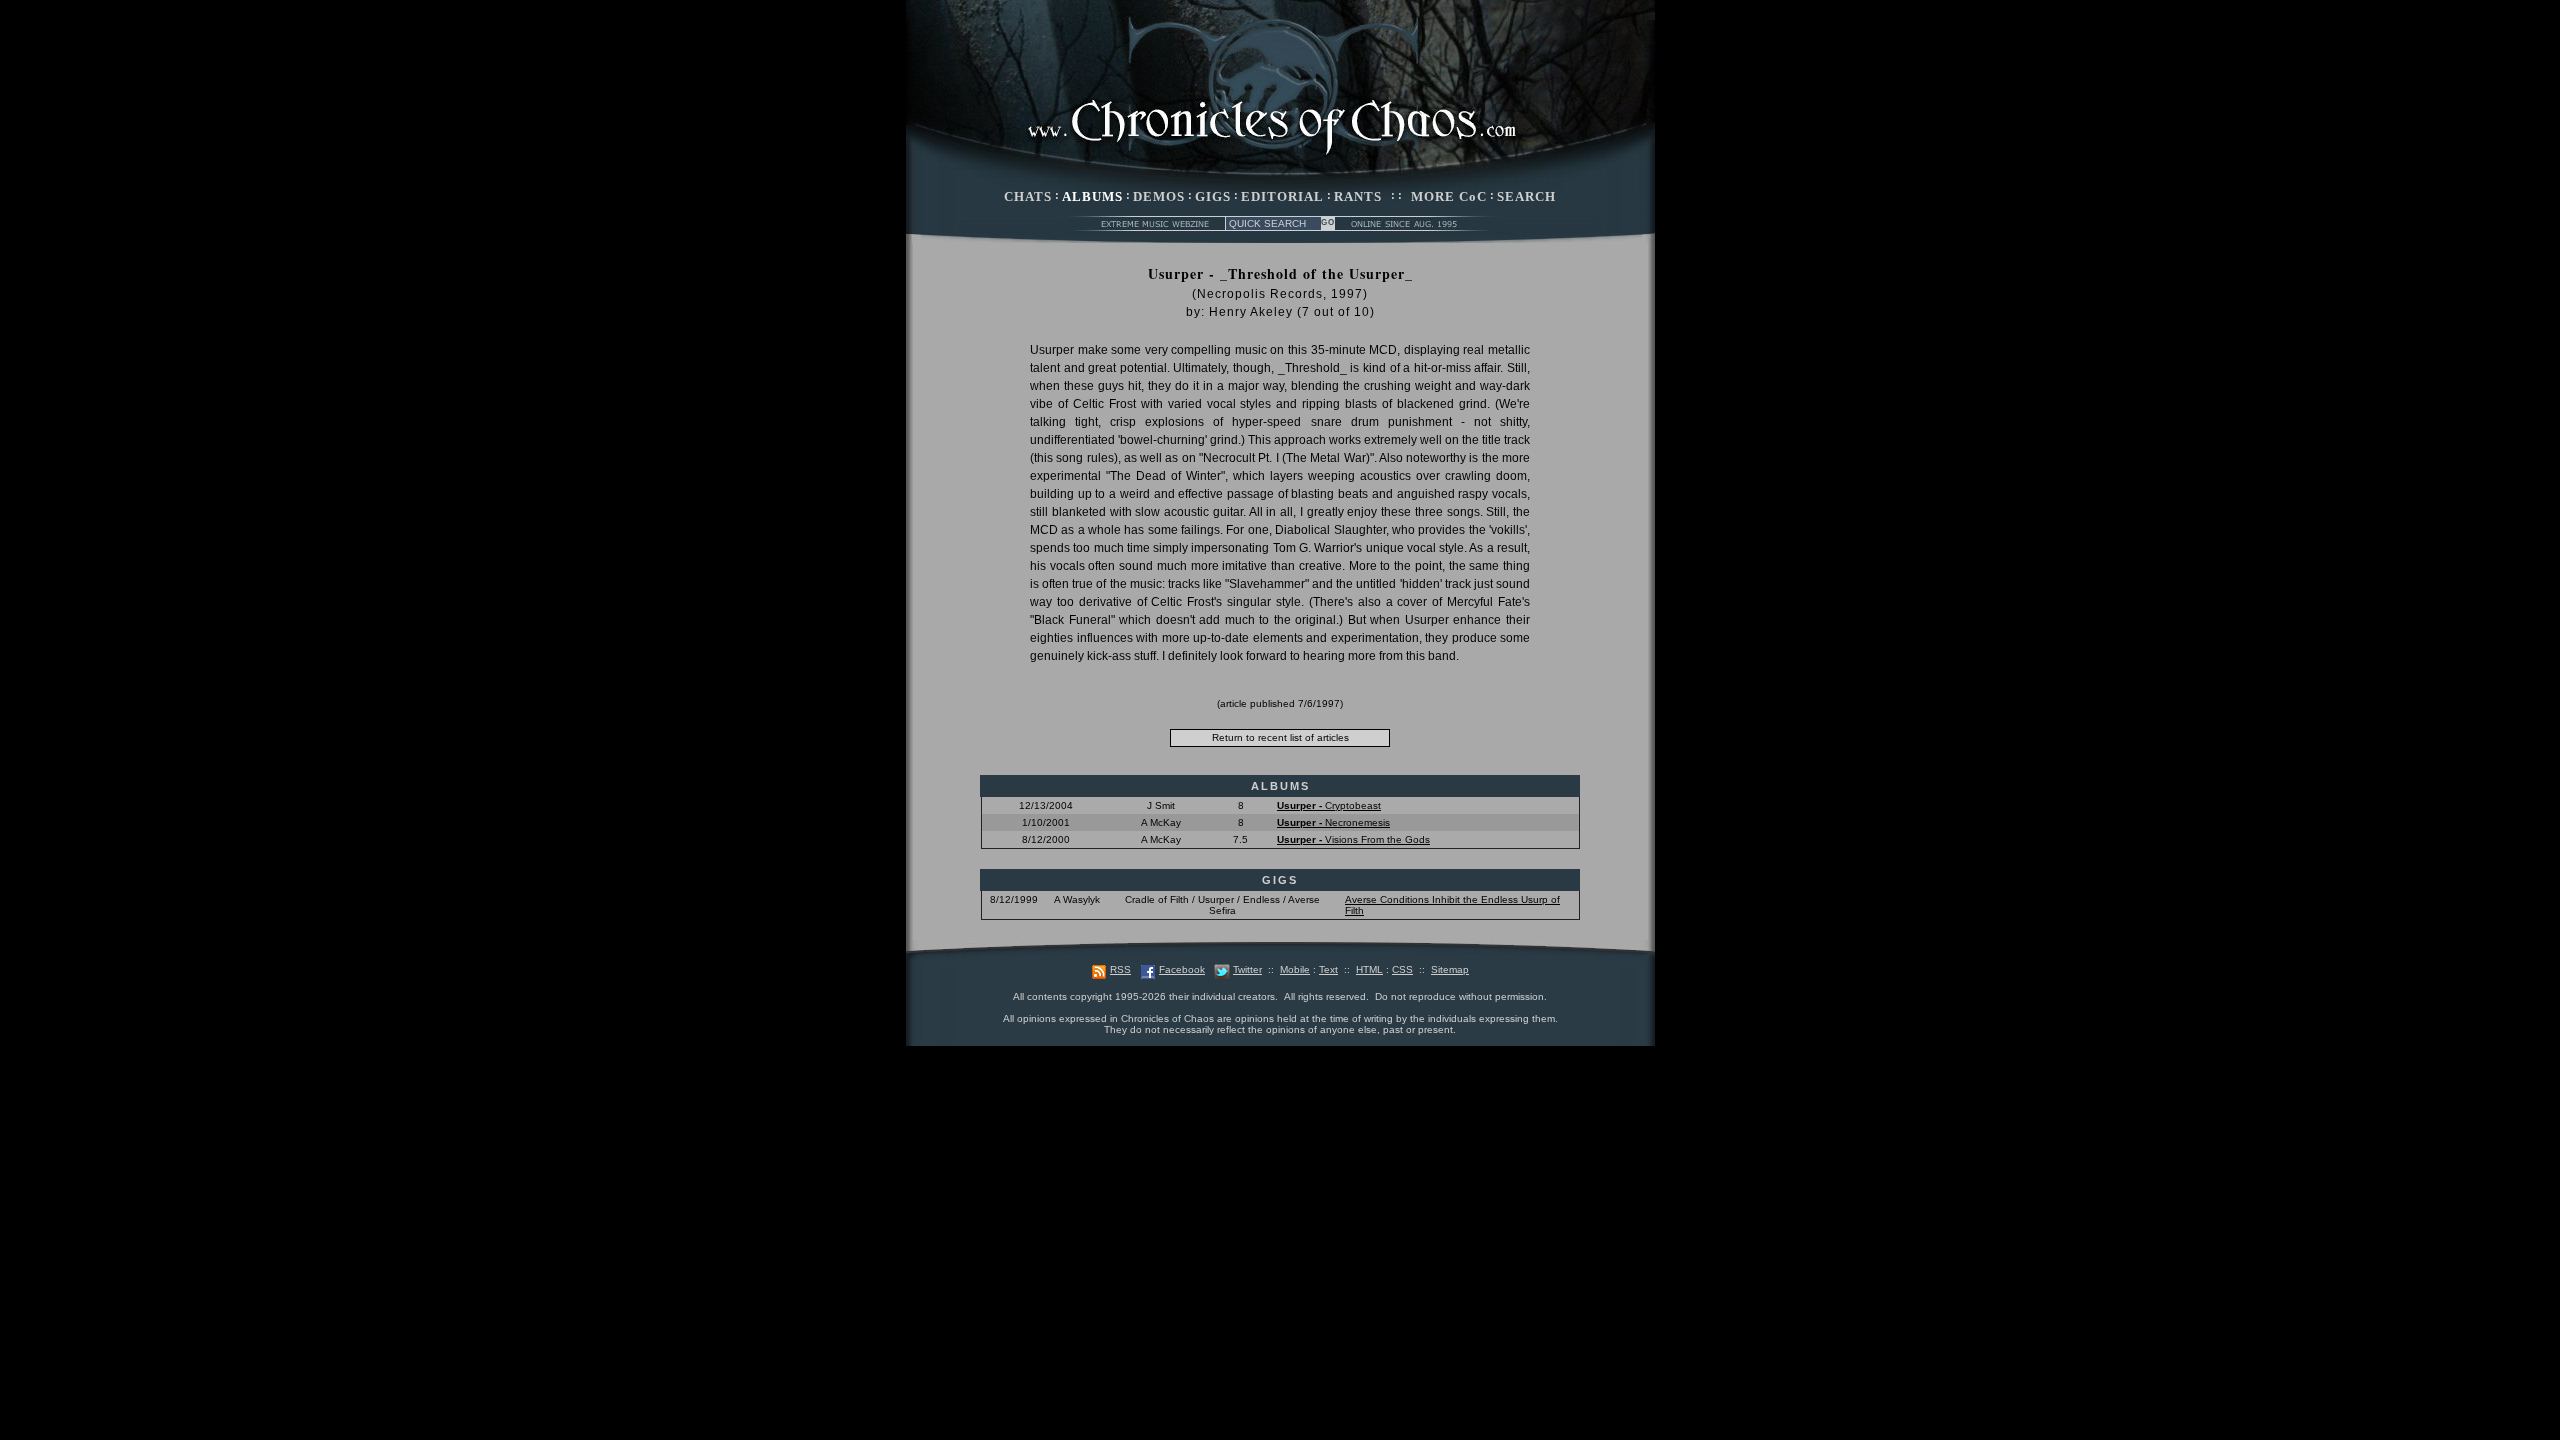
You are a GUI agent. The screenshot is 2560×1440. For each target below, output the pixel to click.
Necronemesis (1333, 822)
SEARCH (1526, 196)
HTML (1369, 969)
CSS (1402, 969)
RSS (1120, 969)
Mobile (1295, 969)
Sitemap (1450, 969)
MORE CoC (1449, 196)
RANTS (1358, 196)
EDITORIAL (1282, 196)
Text (1328, 969)
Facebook (1182, 969)
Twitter (1247, 969)
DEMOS (1159, 196)
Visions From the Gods (1353, 839)
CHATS (1028, 196)
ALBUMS (1092, 196)
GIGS (1213, 196)
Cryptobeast (1329, 805)
